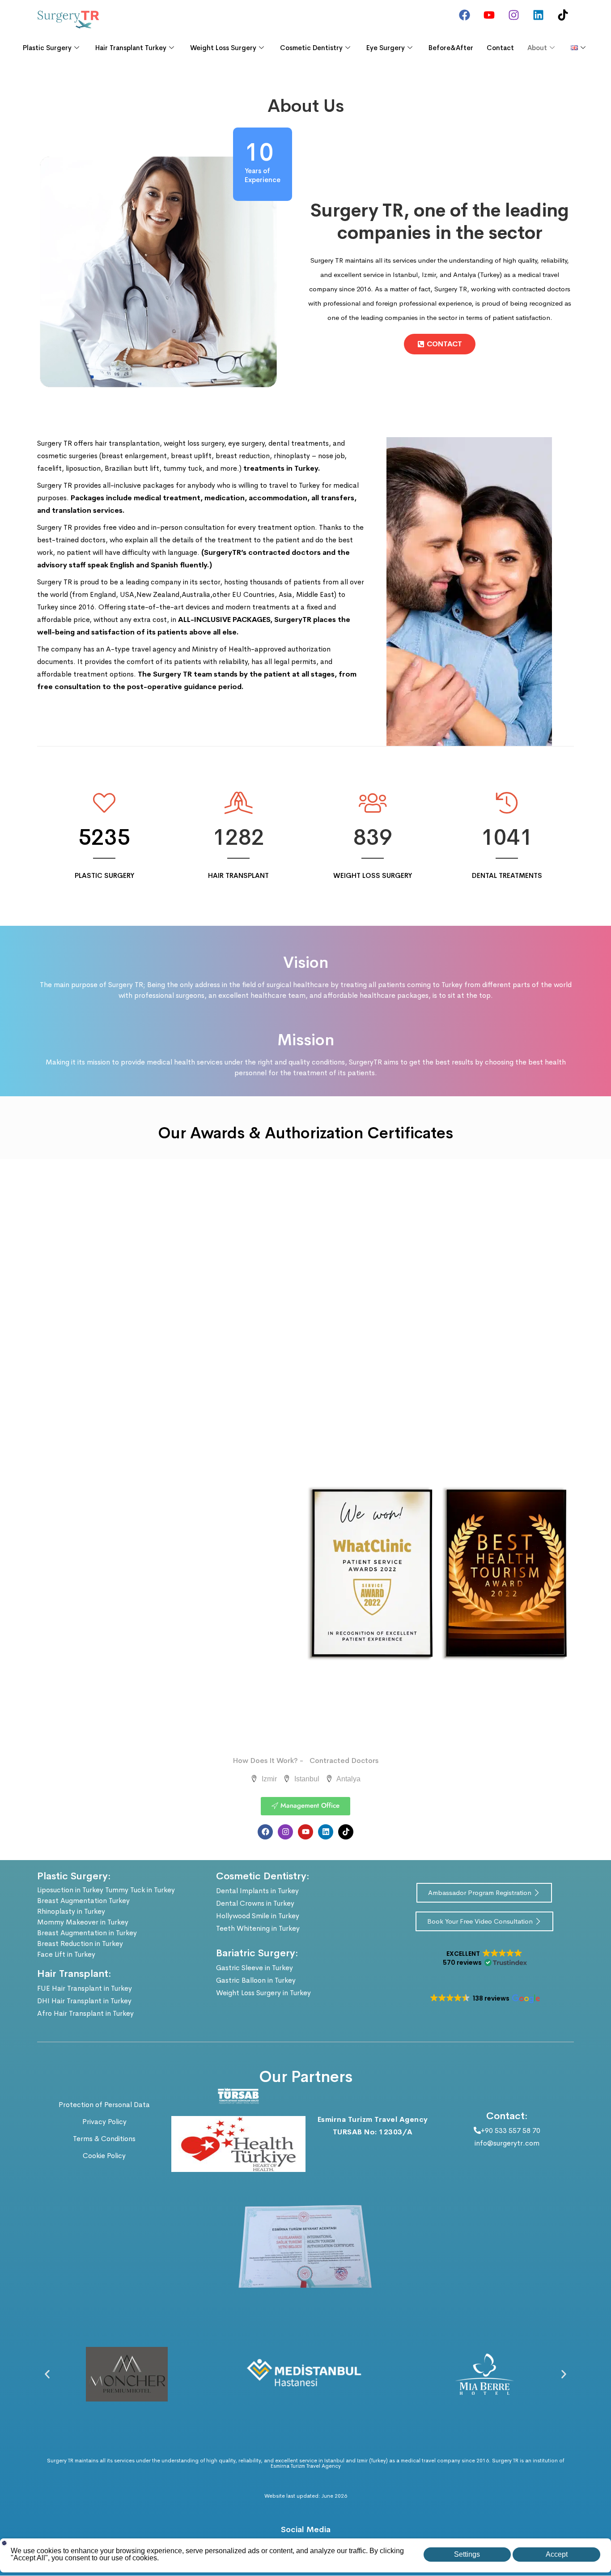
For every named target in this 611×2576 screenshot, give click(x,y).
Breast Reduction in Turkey (80, 1944)
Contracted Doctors (344, 1761)
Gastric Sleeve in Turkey (255, 1968)
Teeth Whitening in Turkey (258, 1928)
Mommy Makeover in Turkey (83, 1922)
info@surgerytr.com (507, 2143)
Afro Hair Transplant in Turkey (85, 2013)
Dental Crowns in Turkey (255, 1903)
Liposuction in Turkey (70, 1890)
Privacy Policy (104, 2122)
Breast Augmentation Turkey (83, 1901)
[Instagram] (513, 15)
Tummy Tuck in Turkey (140, 1890)
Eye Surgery (386, 48)
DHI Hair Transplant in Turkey (84, 2001)
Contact (500, 48)
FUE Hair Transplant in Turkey (85, 1988)
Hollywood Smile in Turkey (258, 1916)
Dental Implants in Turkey (257, 1891)
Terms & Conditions (104, 2139)
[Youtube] (489, 15)
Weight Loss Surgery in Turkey (263, 1993)
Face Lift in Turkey (66, 1954)
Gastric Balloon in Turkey (256, 1980)
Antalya (348, 1779)
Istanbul (306, 1779)
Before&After (451, 48)
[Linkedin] (538, 15)
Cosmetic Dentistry (311, 48)
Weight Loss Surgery (223, 48)
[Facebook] (464, 15)
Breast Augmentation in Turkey (87, 1933)
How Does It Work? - (268, 1761)
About (537, 48)
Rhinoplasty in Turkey (71, 1911)
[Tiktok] (563, 15)
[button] (484, 1958)
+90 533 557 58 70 (511, 2131)
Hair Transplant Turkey (131, 48)
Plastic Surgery (47, 48)
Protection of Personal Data (104, 2105)
